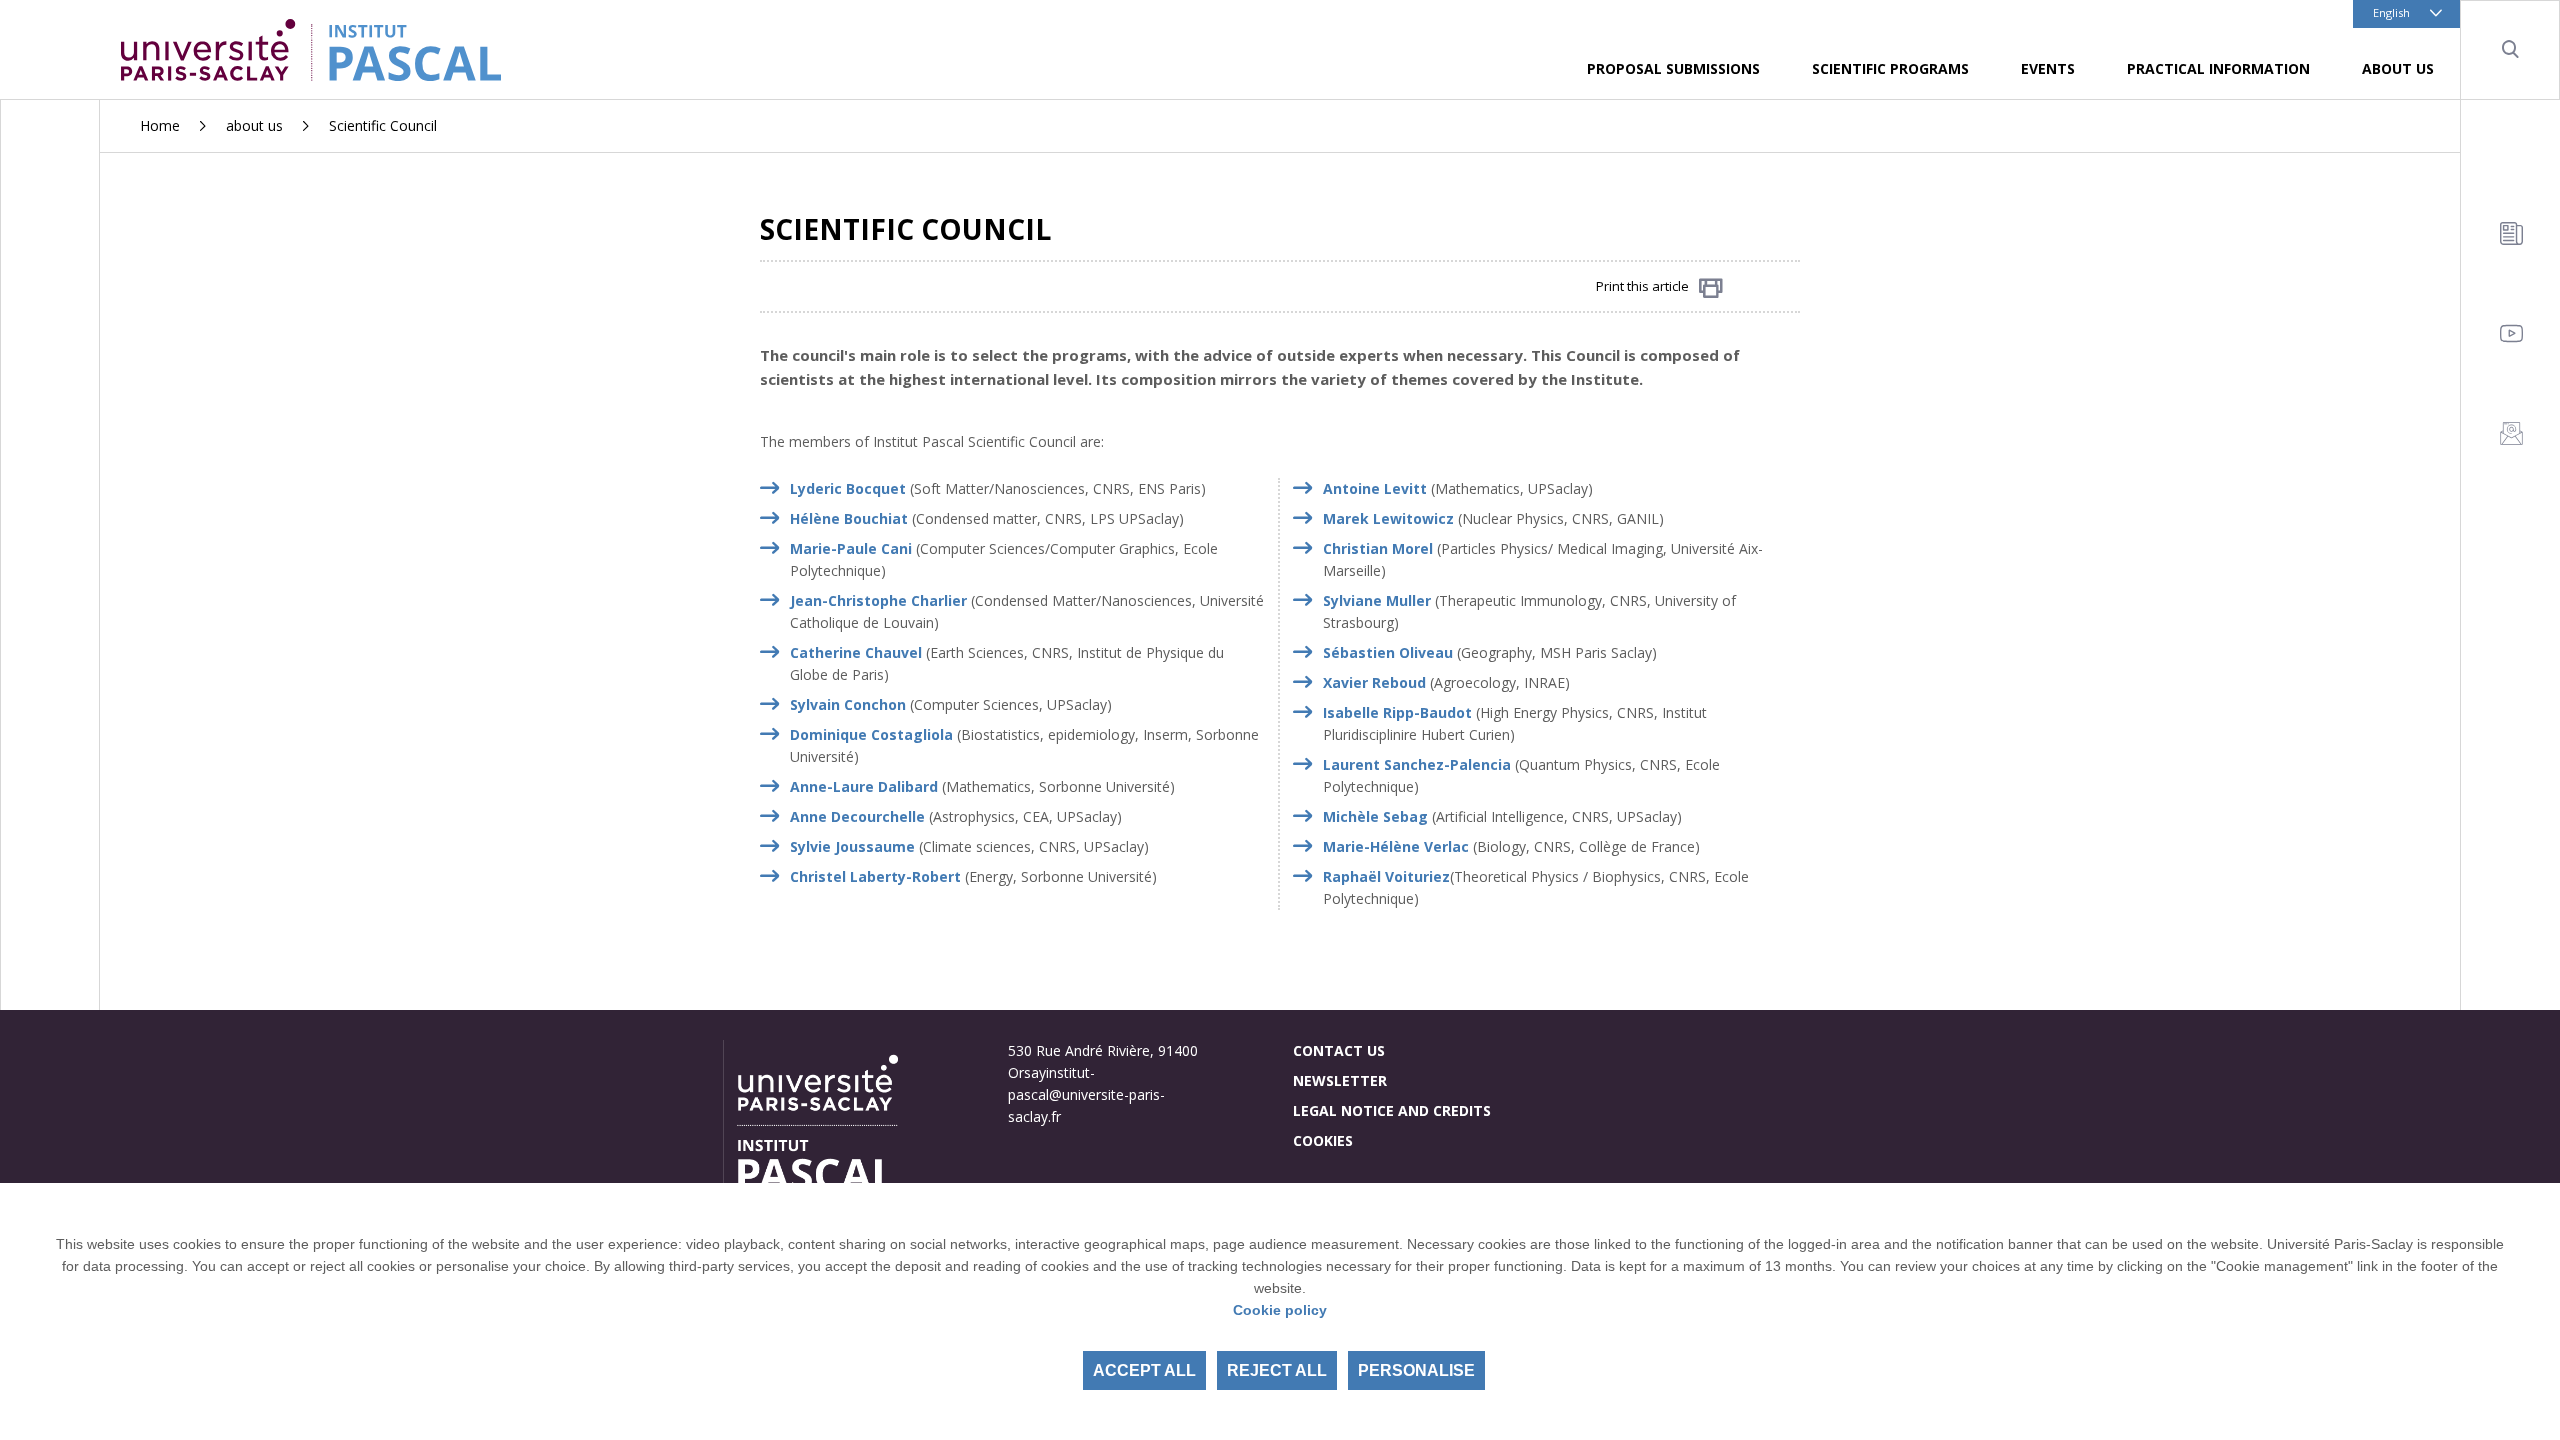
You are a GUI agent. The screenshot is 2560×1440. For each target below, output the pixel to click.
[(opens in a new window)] (910, 518)
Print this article (1642, 286)
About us (2398, 68)
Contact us (1339, 1050)
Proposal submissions (1673, 68)
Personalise (1416, 1370)
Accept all (1144, 1370)
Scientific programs (1890, 68)
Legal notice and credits (1392, 1110)
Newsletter (1340, 1080)
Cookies (1323, 1140)
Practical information (2218, 68)
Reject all (1277, 1370)
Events (2048, 68)
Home (160, 125)
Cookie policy (1280, 1310)
